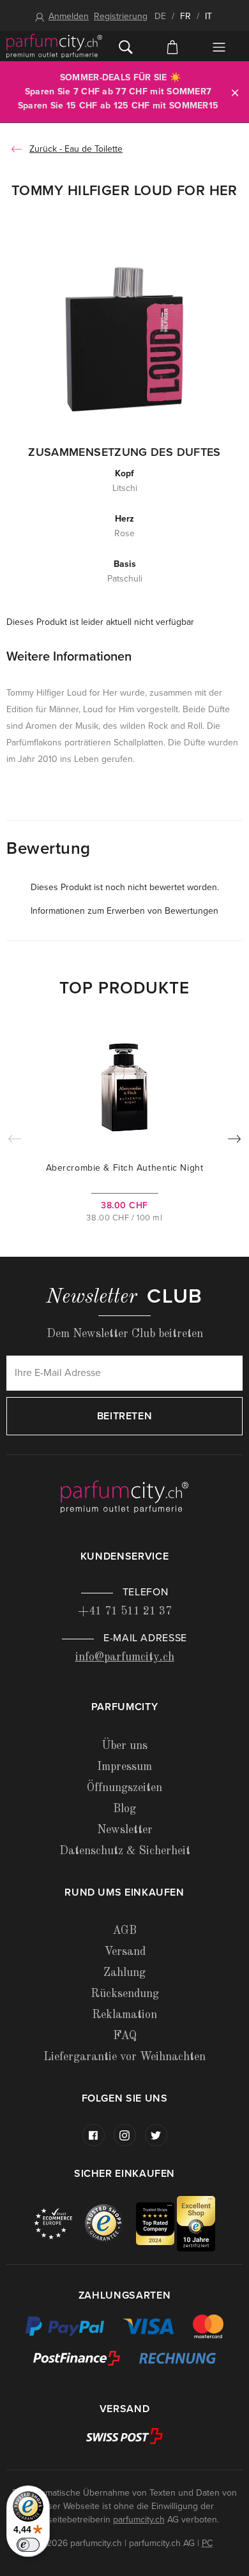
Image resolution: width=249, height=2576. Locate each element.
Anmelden (69, 16)
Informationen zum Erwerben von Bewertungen (124, 911)
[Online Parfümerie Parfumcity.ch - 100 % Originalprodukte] (54, 46)
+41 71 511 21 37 (125, 1611)
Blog (124, 1809)
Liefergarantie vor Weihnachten (124, 2057)
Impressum (124, 1767)
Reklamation (124, 2015)
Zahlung (124, 1973)
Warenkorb (172, 46)
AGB (124, 1931)
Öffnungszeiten (124, 1788)
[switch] (28, 2545)
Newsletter (125, 1830)
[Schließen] (235, 92)
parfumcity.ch (139, 2520)
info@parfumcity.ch (125, 1657)
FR (185, 16)
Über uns (124, 1746)
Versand (125, 1952)
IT (208, 16)
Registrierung (121, 16)
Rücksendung (125, 1994)
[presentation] (234, 1141)
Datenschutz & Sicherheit (125, 1851)
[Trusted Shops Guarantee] (110, 2223)
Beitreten (125, 1416)
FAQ (125, 2036)
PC (207, 2543)
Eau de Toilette (94, 149)
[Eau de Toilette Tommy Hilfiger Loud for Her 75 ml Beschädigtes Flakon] (124, 338)
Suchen (125, 46)
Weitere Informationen (69, 657)
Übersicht (219, 47)
